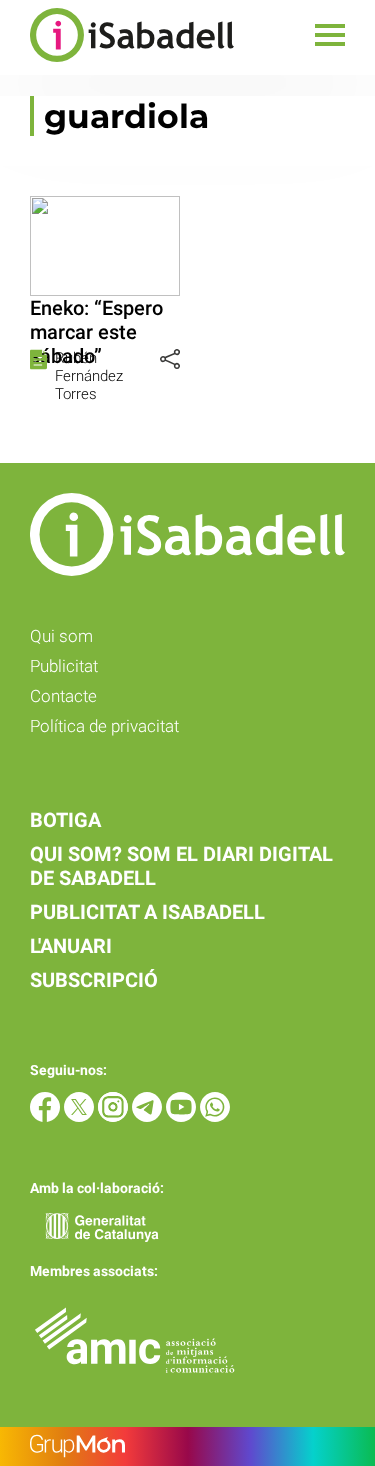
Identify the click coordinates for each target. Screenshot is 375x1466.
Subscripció (94, 980)
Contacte (63, 696)
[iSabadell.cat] (117, 64)
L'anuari (71, 946)
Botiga (65, 820)
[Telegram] (149, 1116)
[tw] (81, 1116)
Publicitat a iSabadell (147, 912)
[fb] (47, 1116)
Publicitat (64, 666)
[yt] (183, 1116)
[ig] (115, 1116)
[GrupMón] (187, 1446)
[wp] (215, 1116)
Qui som (61, 636)
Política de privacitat (104, 726)
